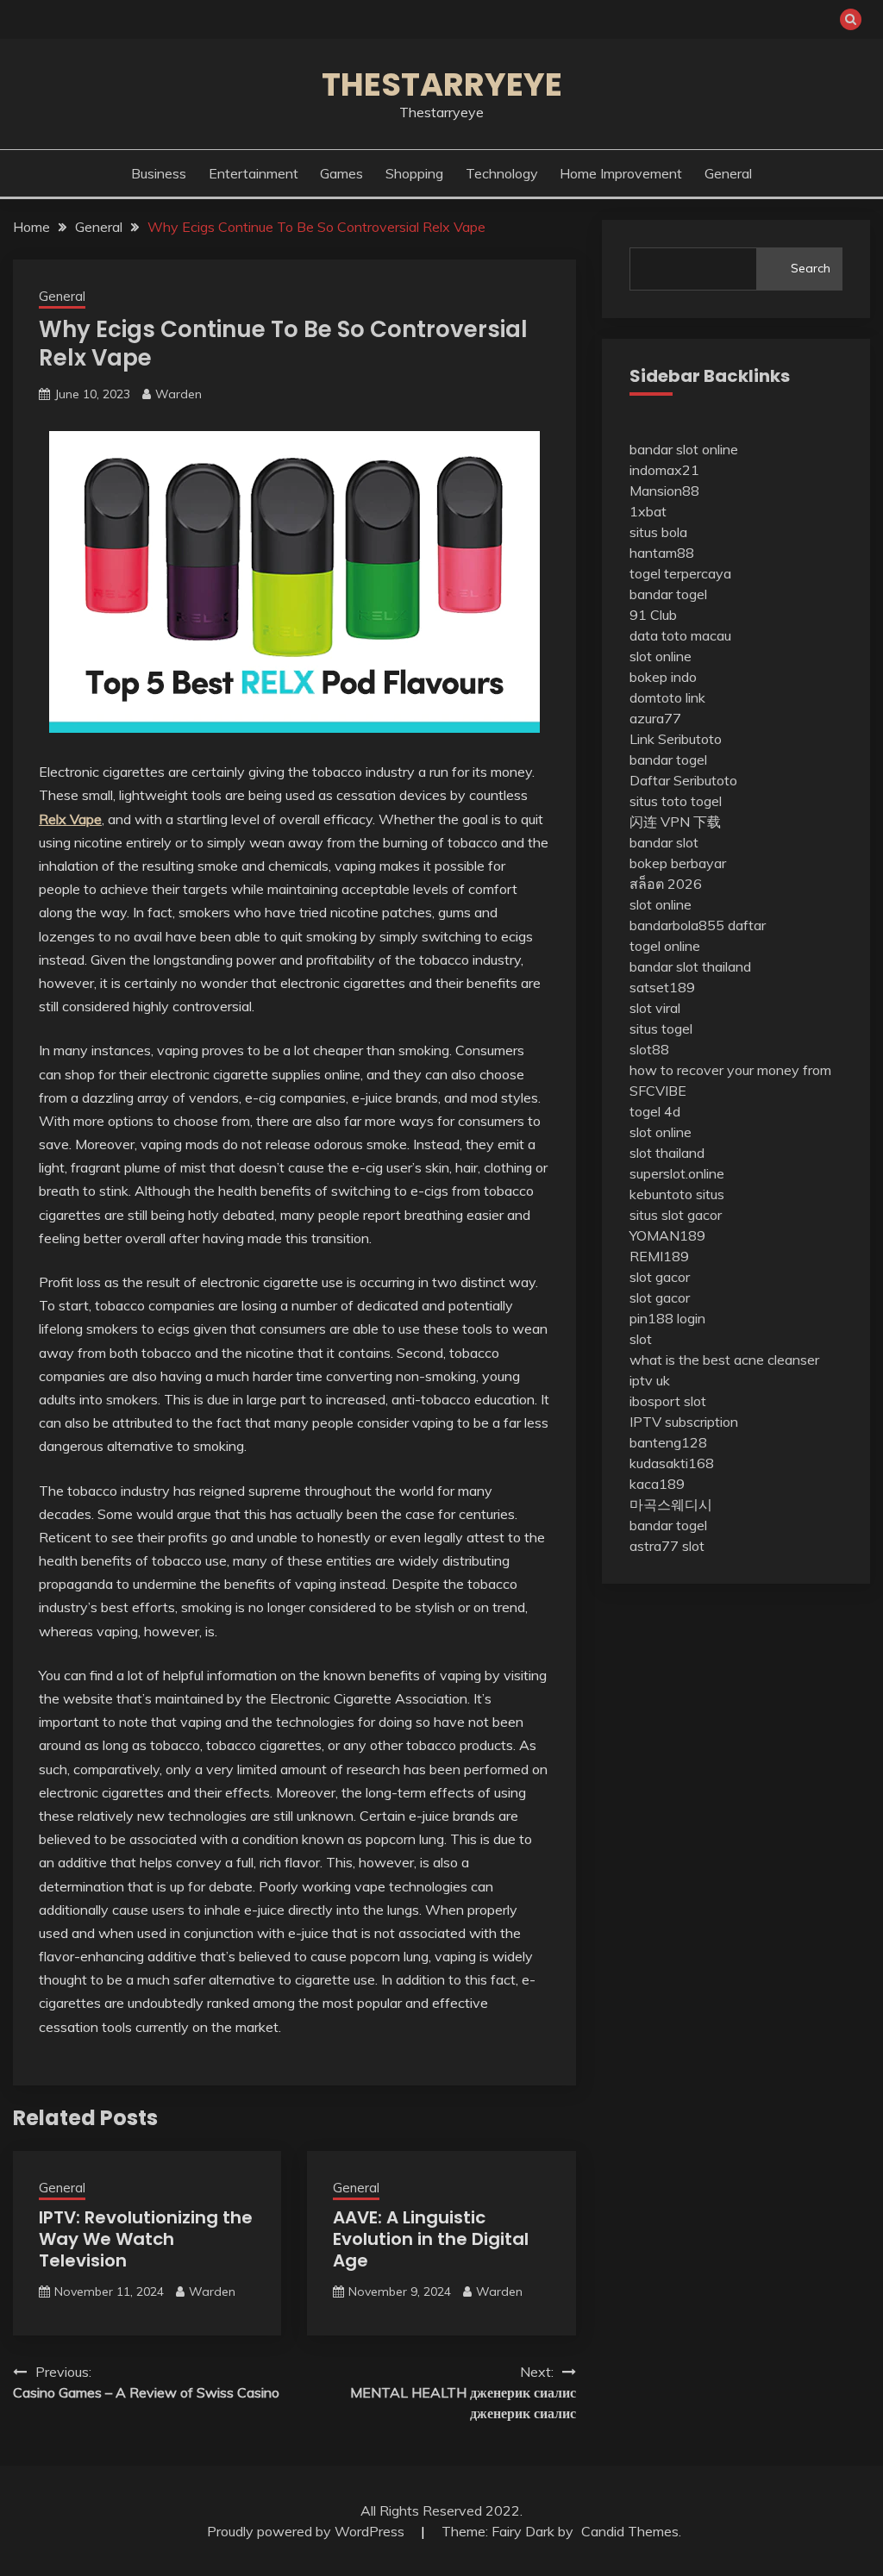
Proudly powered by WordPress (307, 2531)
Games (341, 173)
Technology (502, 173)
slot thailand (667, 1153)
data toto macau (680, 635)
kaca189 (657, 1484)
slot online (661, 656)
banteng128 (668, 1442)
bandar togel (668, 594)
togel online (665, 946)
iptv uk (650, 1380)
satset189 (662, 987)
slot (641, 1339)
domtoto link (667, 697)
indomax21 (664, 470)
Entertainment (254, 173)
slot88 (649, 1049)
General (728, 173)
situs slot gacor (676, 1215)
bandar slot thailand (690, 966)
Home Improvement (621, 173)
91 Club (653, 615)
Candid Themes (630, 2531)
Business (159, 173)
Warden (178, 394)
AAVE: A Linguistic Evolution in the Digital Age (431, 2239)
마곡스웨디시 (671, 1504)
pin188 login (667, 1318)
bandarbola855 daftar (698, 925)
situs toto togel (676, 801)
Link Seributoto (676, 739)
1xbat (648, 511)
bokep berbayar (678, 863)
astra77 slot (667, 1546)
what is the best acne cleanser (724, 1360)
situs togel (661, 1029)
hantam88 (662, 553)
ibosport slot (668, 1401)
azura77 (655, 718)
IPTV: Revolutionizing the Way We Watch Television (146, 2239)
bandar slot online (684, 449)
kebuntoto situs (677, 1194)
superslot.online (677, 1173)
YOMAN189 (667, 1235)
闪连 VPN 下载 (675, 822)
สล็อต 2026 (666, 884)
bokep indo (663, 677)
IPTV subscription (684, 1422)
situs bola (658, 532)
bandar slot (664, 842)
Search (811, 268)
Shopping (414, 173)
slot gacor (660, 1277)
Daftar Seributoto (683, 780)
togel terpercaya (680, 573)
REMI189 (659, 1256)
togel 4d (655, 1111)
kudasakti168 (672, 1463)
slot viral (655, 1008)
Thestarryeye (442, 84)
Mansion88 (664, 491)
